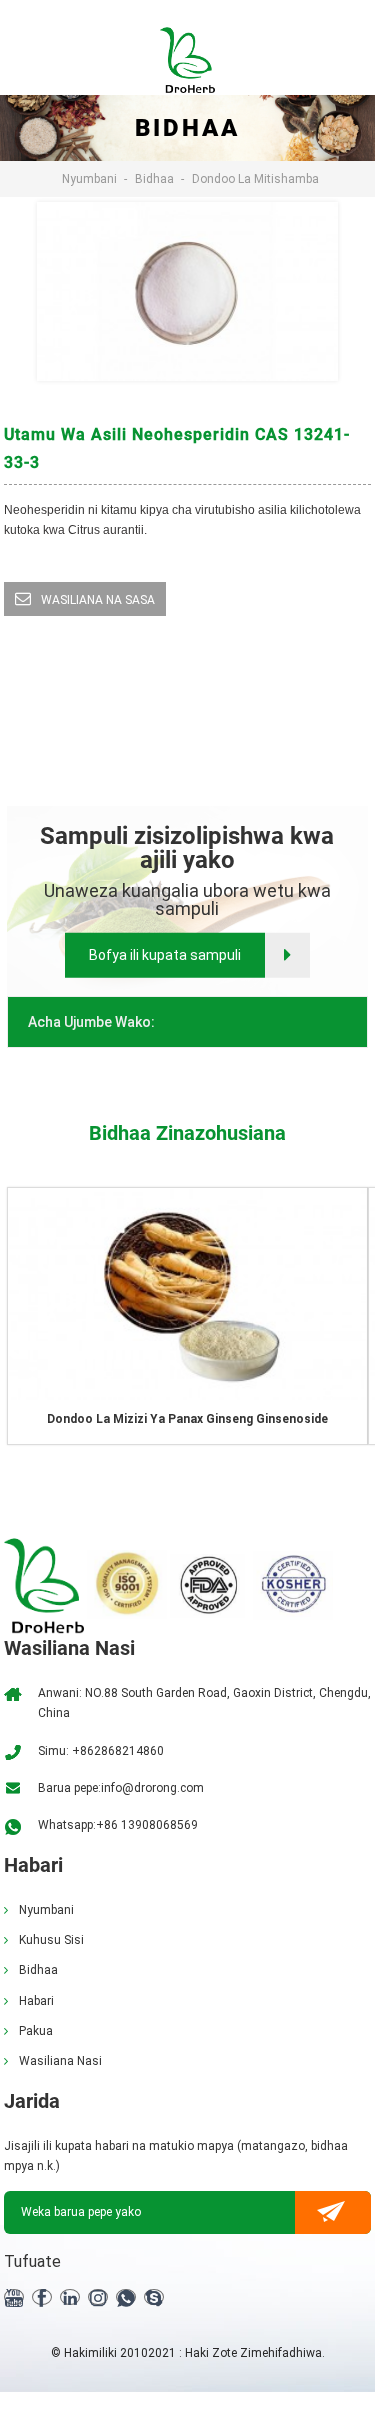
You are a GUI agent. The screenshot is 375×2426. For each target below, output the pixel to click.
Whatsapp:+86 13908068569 (118, 1825)
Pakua (36, 2031)
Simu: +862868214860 (101, 1751)
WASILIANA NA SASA (98, 600)
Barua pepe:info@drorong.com (121, 1788)
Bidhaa (154, 179)
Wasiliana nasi (60, 2061)
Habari (36, 2001)
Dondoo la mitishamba (255, 179)
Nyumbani (89, 179)
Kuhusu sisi (51, 1940)
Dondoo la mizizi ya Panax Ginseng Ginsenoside (187, 1419)
